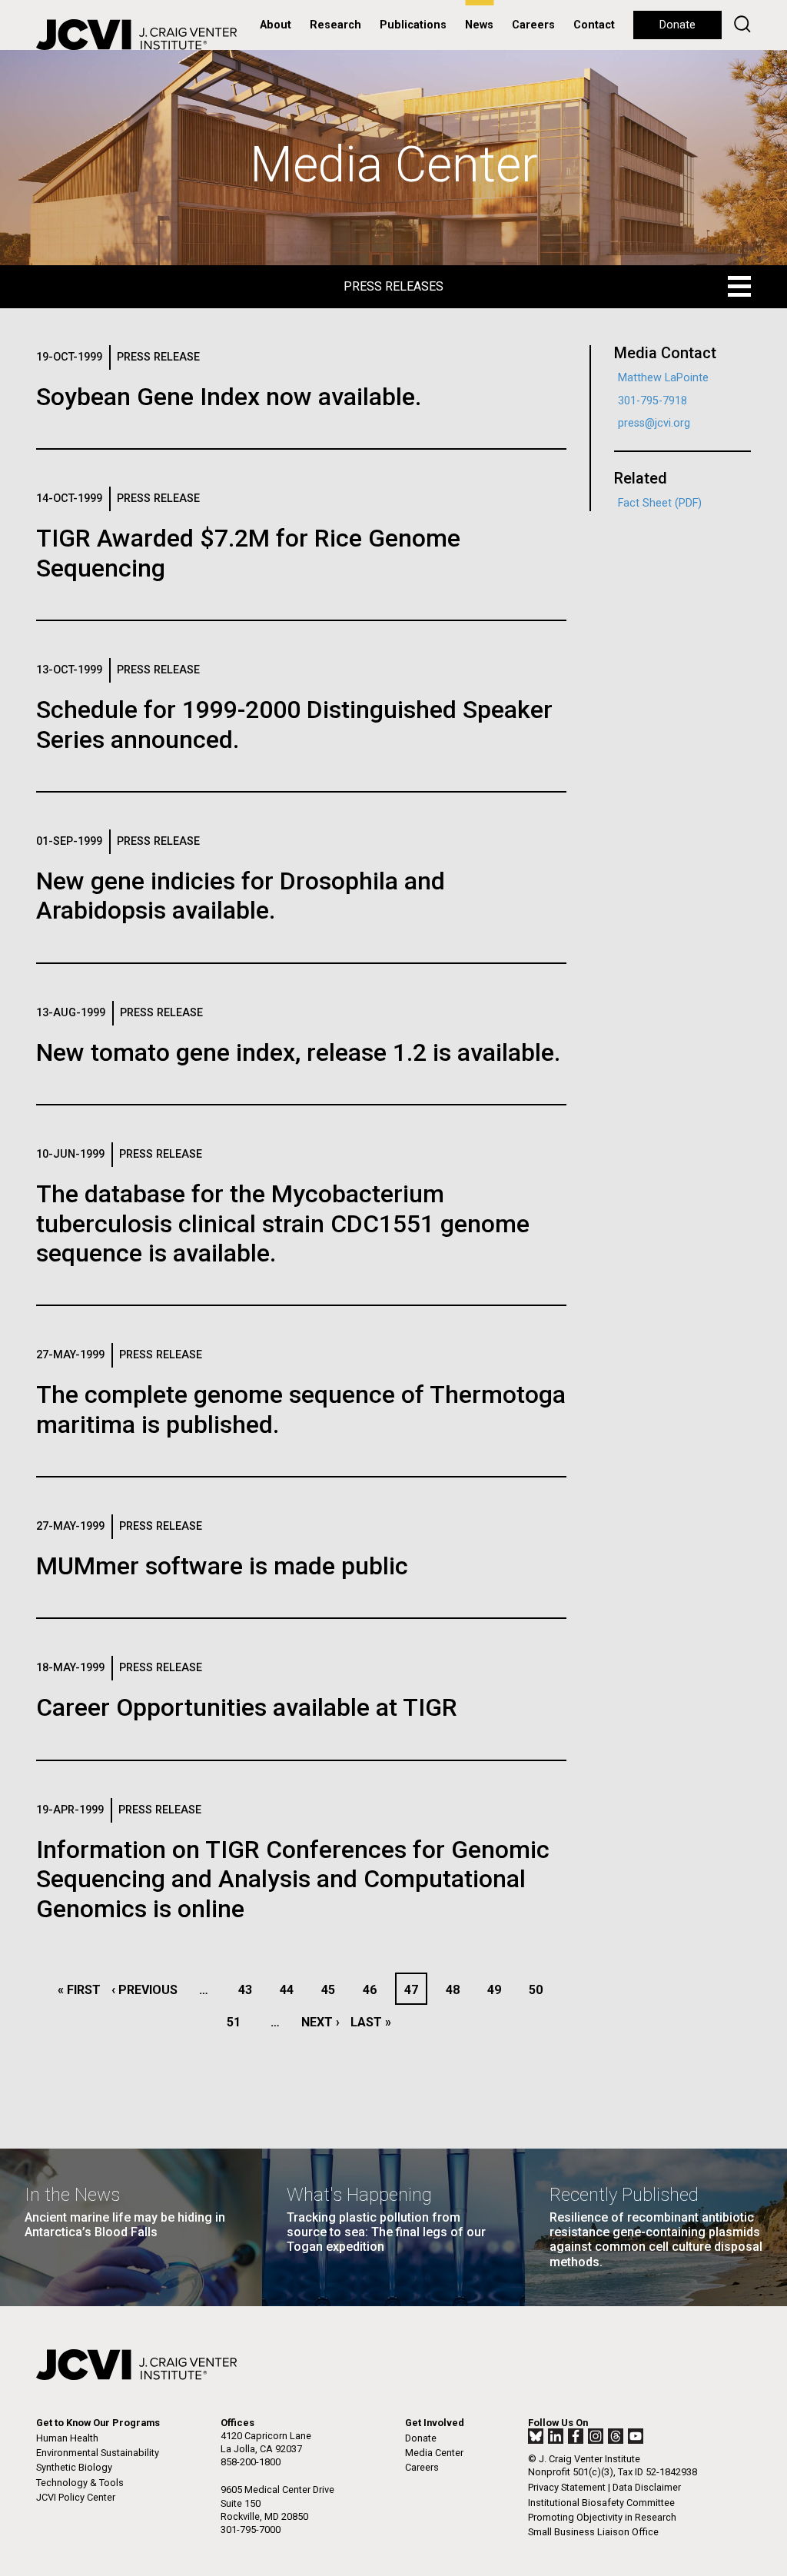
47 (415, 1990)
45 (332, 1990)
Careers (533, 25)
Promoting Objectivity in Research (602, 2517)
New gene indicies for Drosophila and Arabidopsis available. (241, 896)
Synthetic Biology (74, 2467)
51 (238, 2022)
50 (540, 1990)
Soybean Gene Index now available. (229, 397)
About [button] (276, 25)
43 (249, 1990)
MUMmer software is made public (222, 1566)
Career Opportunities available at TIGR (247, 1707)
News (479, 25)
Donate (677, 25)
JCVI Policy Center (76, 2497)
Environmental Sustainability (98, 2453)
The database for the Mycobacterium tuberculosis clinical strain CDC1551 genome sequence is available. (283, 1223)
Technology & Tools (80, 2483)
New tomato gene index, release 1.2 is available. (298, 1052)
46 (374, 1990)
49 (498, 1990)
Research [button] (335, 25)
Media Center (434, 2453)
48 (457, 1990)
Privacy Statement (567, 2487)
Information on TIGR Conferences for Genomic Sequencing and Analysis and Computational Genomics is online (293, 1879)
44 (291, 1990)
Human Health (67, 2438)
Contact (594, 25)
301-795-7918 (653, 401)
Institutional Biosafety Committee (601, 2503)
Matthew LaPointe (663, 378)
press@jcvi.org (654, 423)
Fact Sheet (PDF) (660, 503)
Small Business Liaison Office (593, 2532)
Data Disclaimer (647, 2487)
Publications (413, 25)
